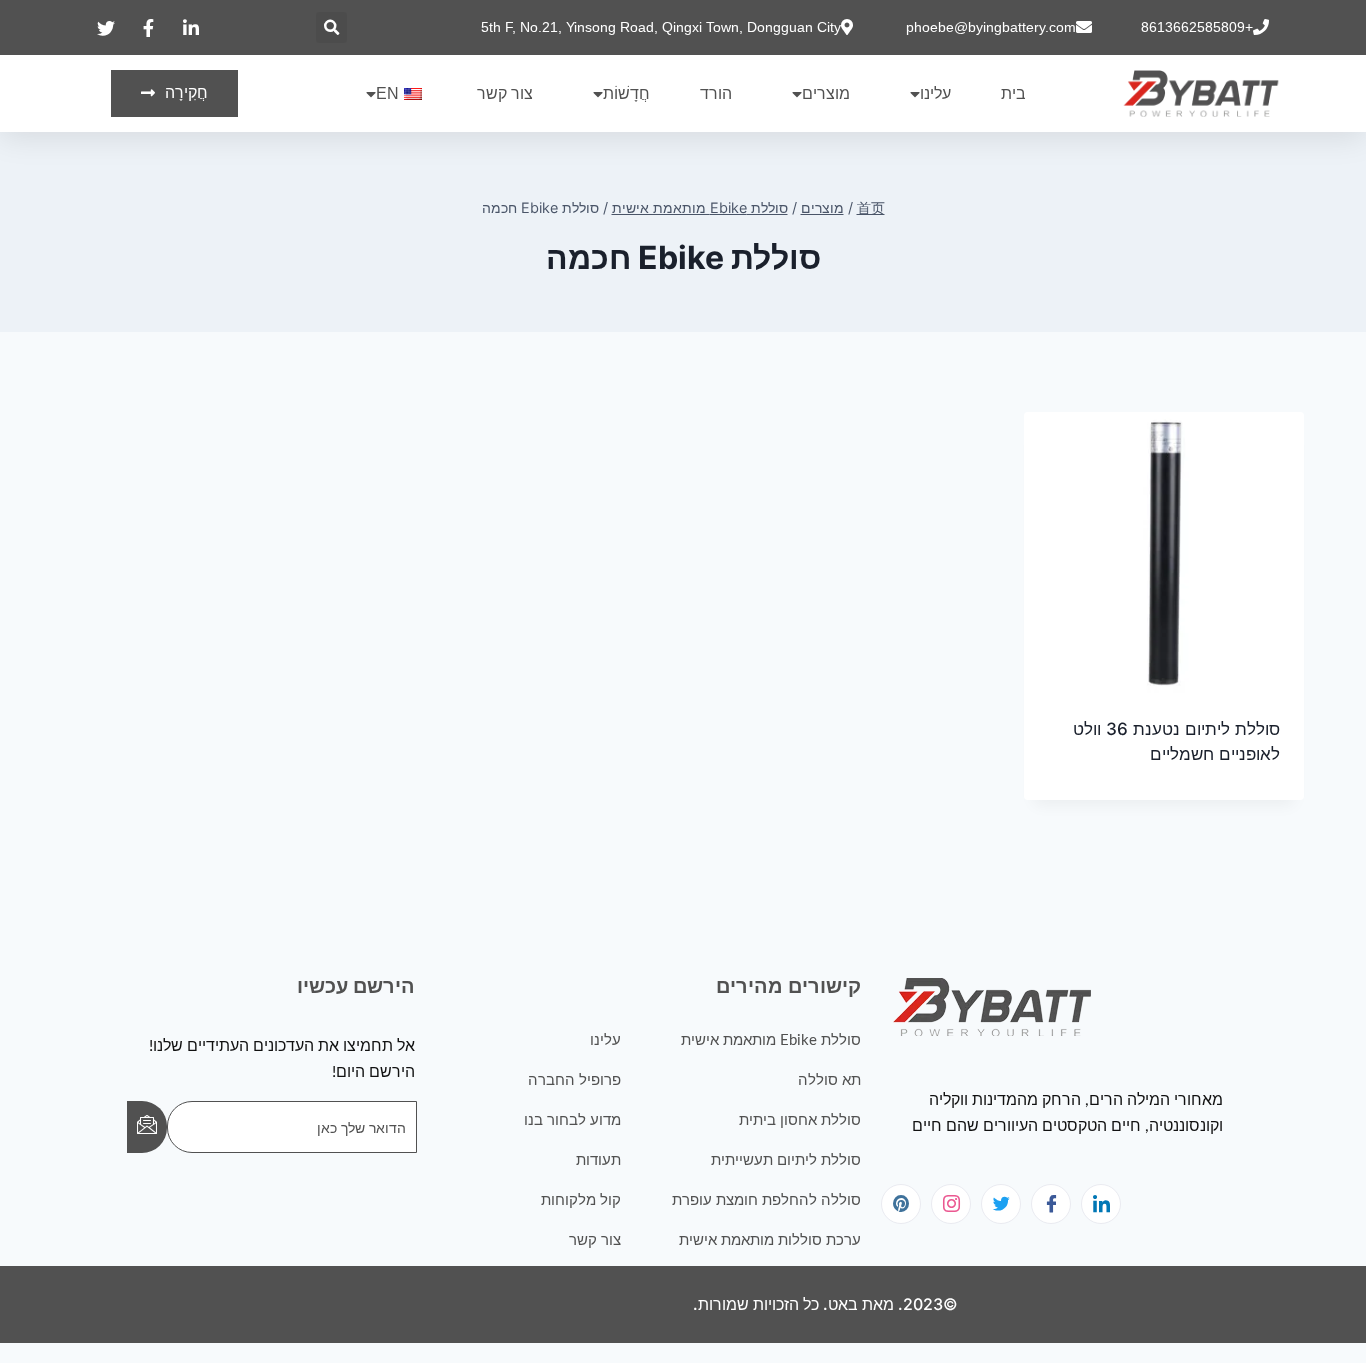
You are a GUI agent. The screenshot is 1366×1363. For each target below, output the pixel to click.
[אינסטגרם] (951, 1204)
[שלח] (147, 1127)
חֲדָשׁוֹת (626, 93)
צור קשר (505, 93)
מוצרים (826, 93)
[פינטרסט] (901, 1204)
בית (1013, 93)
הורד (716, 93)
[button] (331, 27)
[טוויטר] (1001, 1204)
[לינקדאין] (1101, 1204)
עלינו (935, 93)
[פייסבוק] (1051, 1204)
